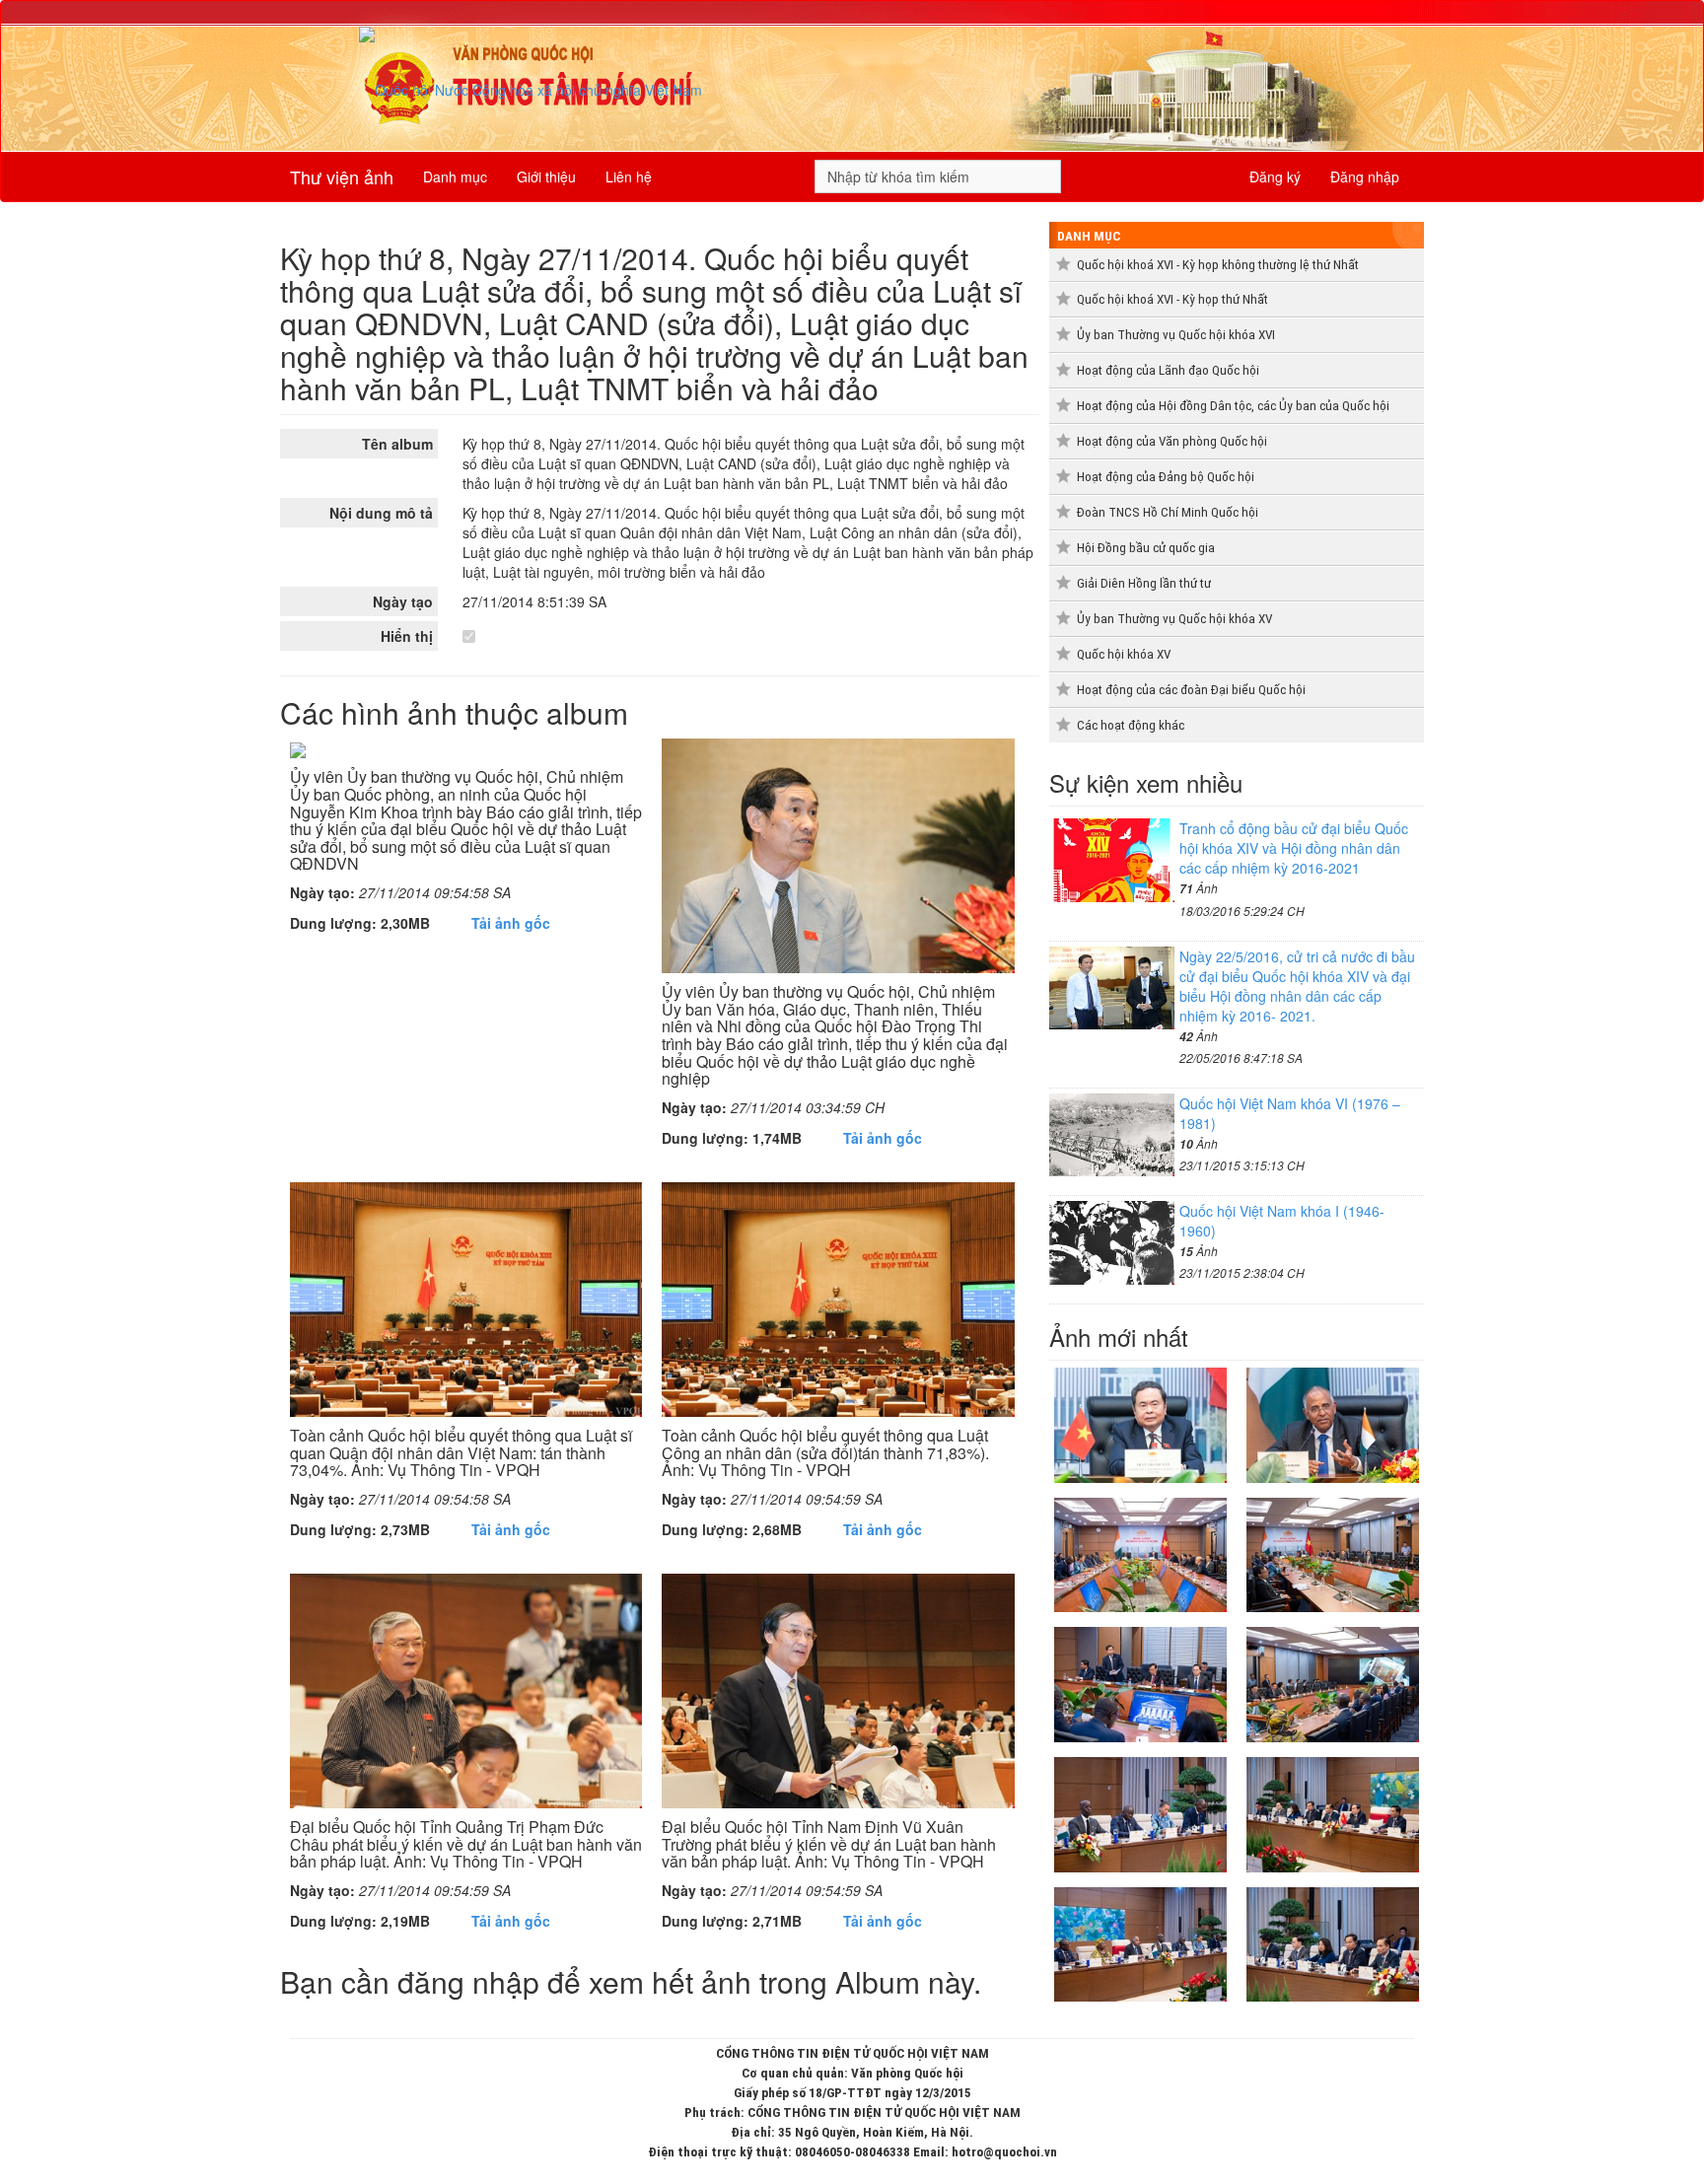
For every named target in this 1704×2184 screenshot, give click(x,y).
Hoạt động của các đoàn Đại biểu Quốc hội (1191, 690)
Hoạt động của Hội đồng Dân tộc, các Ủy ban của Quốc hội (1233, 406)
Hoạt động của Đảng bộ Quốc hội (1166, 477)
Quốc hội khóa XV (1124, 654)
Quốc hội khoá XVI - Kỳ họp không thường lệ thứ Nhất (1218, 265)
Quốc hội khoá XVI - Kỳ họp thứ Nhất (1172, 299)
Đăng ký (1275, 176)
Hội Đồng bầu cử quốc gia (1146, 548)
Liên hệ (629, 176)
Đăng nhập (1365, 176)
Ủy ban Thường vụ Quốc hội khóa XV (1174, 619)
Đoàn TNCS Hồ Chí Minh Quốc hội (1168, 512)
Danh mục (455, 176)
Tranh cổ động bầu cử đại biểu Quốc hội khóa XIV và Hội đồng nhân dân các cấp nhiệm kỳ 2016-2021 (1294, 848)
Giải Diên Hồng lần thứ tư (1144, 583)
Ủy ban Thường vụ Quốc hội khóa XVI (1176, 335)
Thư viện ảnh (342, 176)
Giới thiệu (546, 176)
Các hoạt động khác (1131, 725)
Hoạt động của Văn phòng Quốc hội (1172, 441)
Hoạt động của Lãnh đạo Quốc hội (1168, 370)
